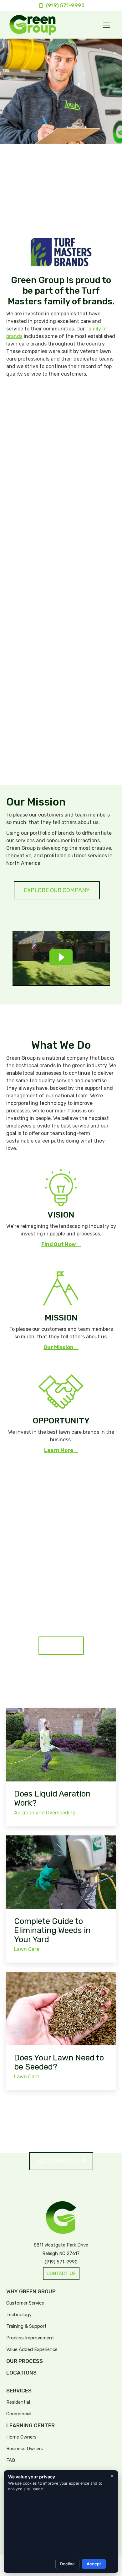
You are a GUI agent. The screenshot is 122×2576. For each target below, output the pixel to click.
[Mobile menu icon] (106, 25)
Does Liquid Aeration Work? (52, 1798)
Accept (94, 2564)
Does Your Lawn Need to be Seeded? (59, 2062)
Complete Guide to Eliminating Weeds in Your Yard (52, 1930)
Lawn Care (27, 1949)
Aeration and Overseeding (45, 1813)
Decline (67, 2564)
